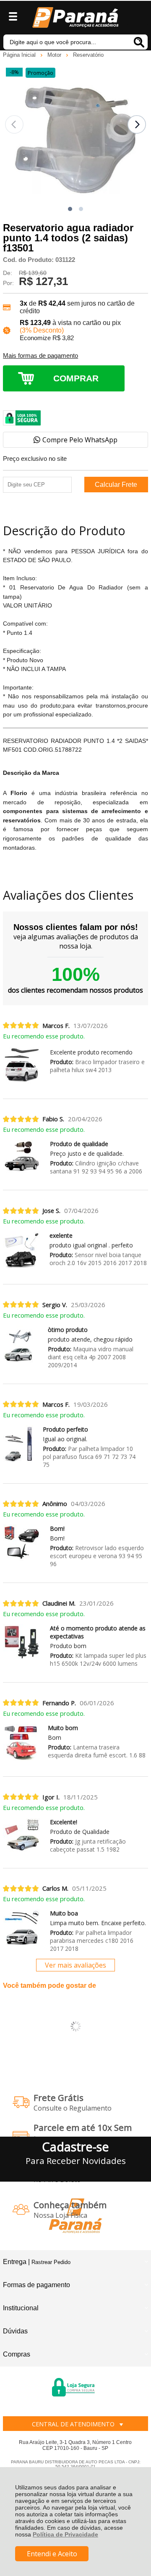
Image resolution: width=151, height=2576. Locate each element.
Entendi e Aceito (52, 2554)
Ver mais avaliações (75, 1965)
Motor (55, 55)
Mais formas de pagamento (40, 356)
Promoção (40, 73)
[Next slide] (137, 124)
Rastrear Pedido (51, 2262)
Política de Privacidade (65, 2534)
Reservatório (88, 55)
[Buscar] (139, 42)
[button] (70, 209)
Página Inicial (20, 55)
